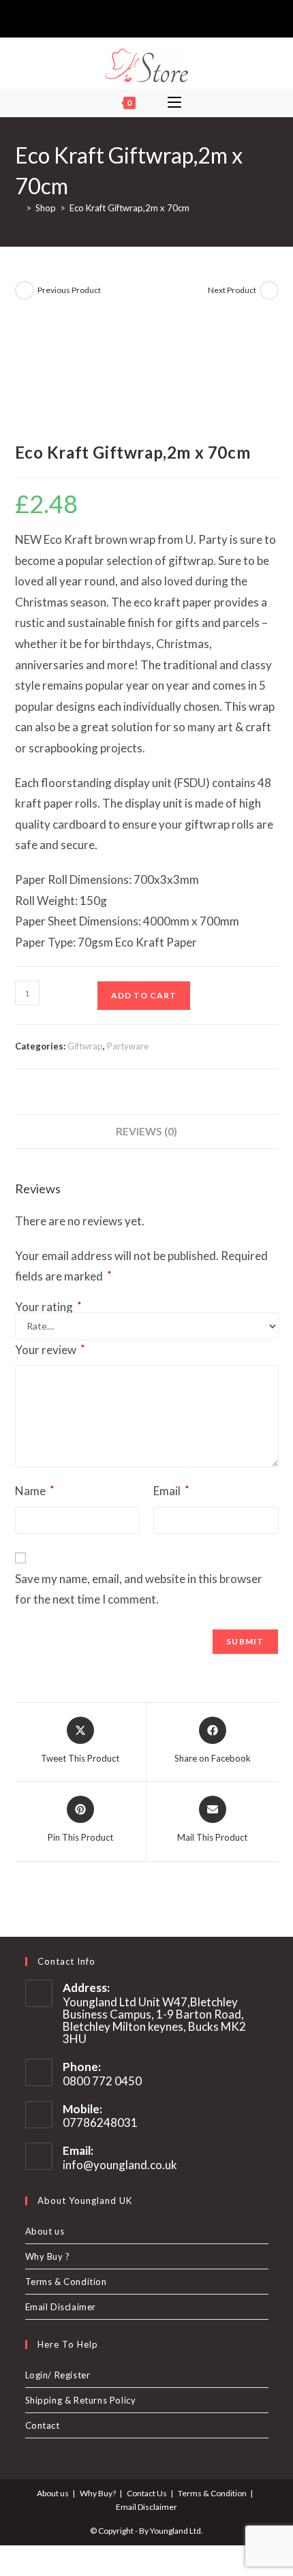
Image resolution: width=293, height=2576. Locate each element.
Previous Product (69, 290)
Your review (50, 1349)
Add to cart (144, 995)
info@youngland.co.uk (120, 2165)
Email (171, 1490)
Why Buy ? (48, 2256)
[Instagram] (152, 17)
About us (45, 2231)
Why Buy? (98, 2493)
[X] (123, 17)
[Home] (18, 208)
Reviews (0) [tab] (146, 1131)
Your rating (48, 1307)
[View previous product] (25, 290)
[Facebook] (137, 17)
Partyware (128, 1046)
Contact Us (147, 2493)
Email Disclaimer (61, 2307)
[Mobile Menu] (174, 103)
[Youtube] (168, 17)
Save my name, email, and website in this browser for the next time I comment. (139, 1589)
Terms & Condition (66, 2282)
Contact (43, 2425)
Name (35, 1490)
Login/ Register (58, 2375)
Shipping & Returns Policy (81, 2400)
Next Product (232, 290)
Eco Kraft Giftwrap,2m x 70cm (129, 208)
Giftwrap (85, 1046)
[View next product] (269, 290)
